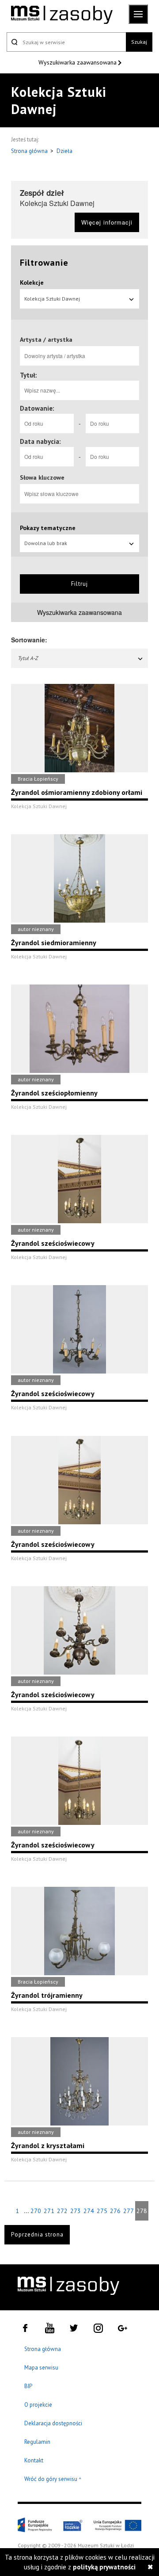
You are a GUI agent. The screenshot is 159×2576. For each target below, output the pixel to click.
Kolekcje (32, 282)
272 (62, 2211)
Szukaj (139, 42)
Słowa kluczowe (42, 477)
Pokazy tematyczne (48, 528)
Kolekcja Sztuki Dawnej (52, 299)
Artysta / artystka (46, 340)
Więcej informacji (107, 222)
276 (115, 2211)
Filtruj (79, 584)
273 (76, 2211)
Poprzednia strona (37, 2234)
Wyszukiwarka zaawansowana (78, 62)
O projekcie (38, 2405)
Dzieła (64, 151)
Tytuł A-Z (28, 658)
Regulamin (37, 2442)
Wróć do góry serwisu (53, 2479)
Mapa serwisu (41, 2368)
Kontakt (34, 2460)
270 (36, 2211)
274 (89, 2211)
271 (49, 2211)
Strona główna (30, 151)
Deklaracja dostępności (53, 2423)
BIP (28, 2386)
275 (102, 2211)
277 (129, 2211)
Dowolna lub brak (46, 543)
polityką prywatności (104, 2567)
